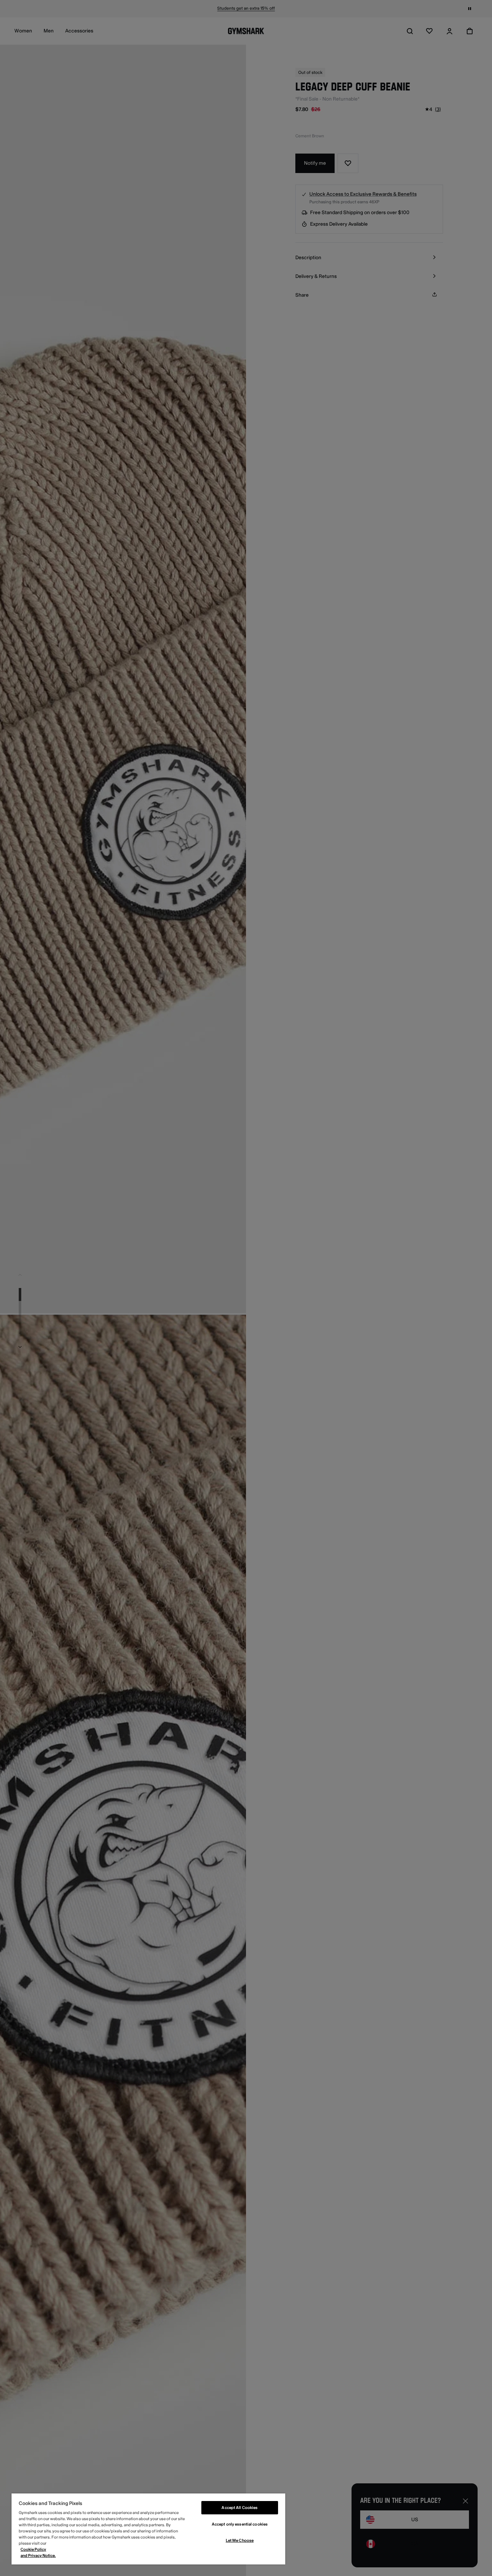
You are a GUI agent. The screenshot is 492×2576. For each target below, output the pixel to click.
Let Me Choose (240, 2540)
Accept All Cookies (240, 2508)
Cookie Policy (33, 2550)
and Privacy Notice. (38, 2556)
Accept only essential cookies (240, 2524)
